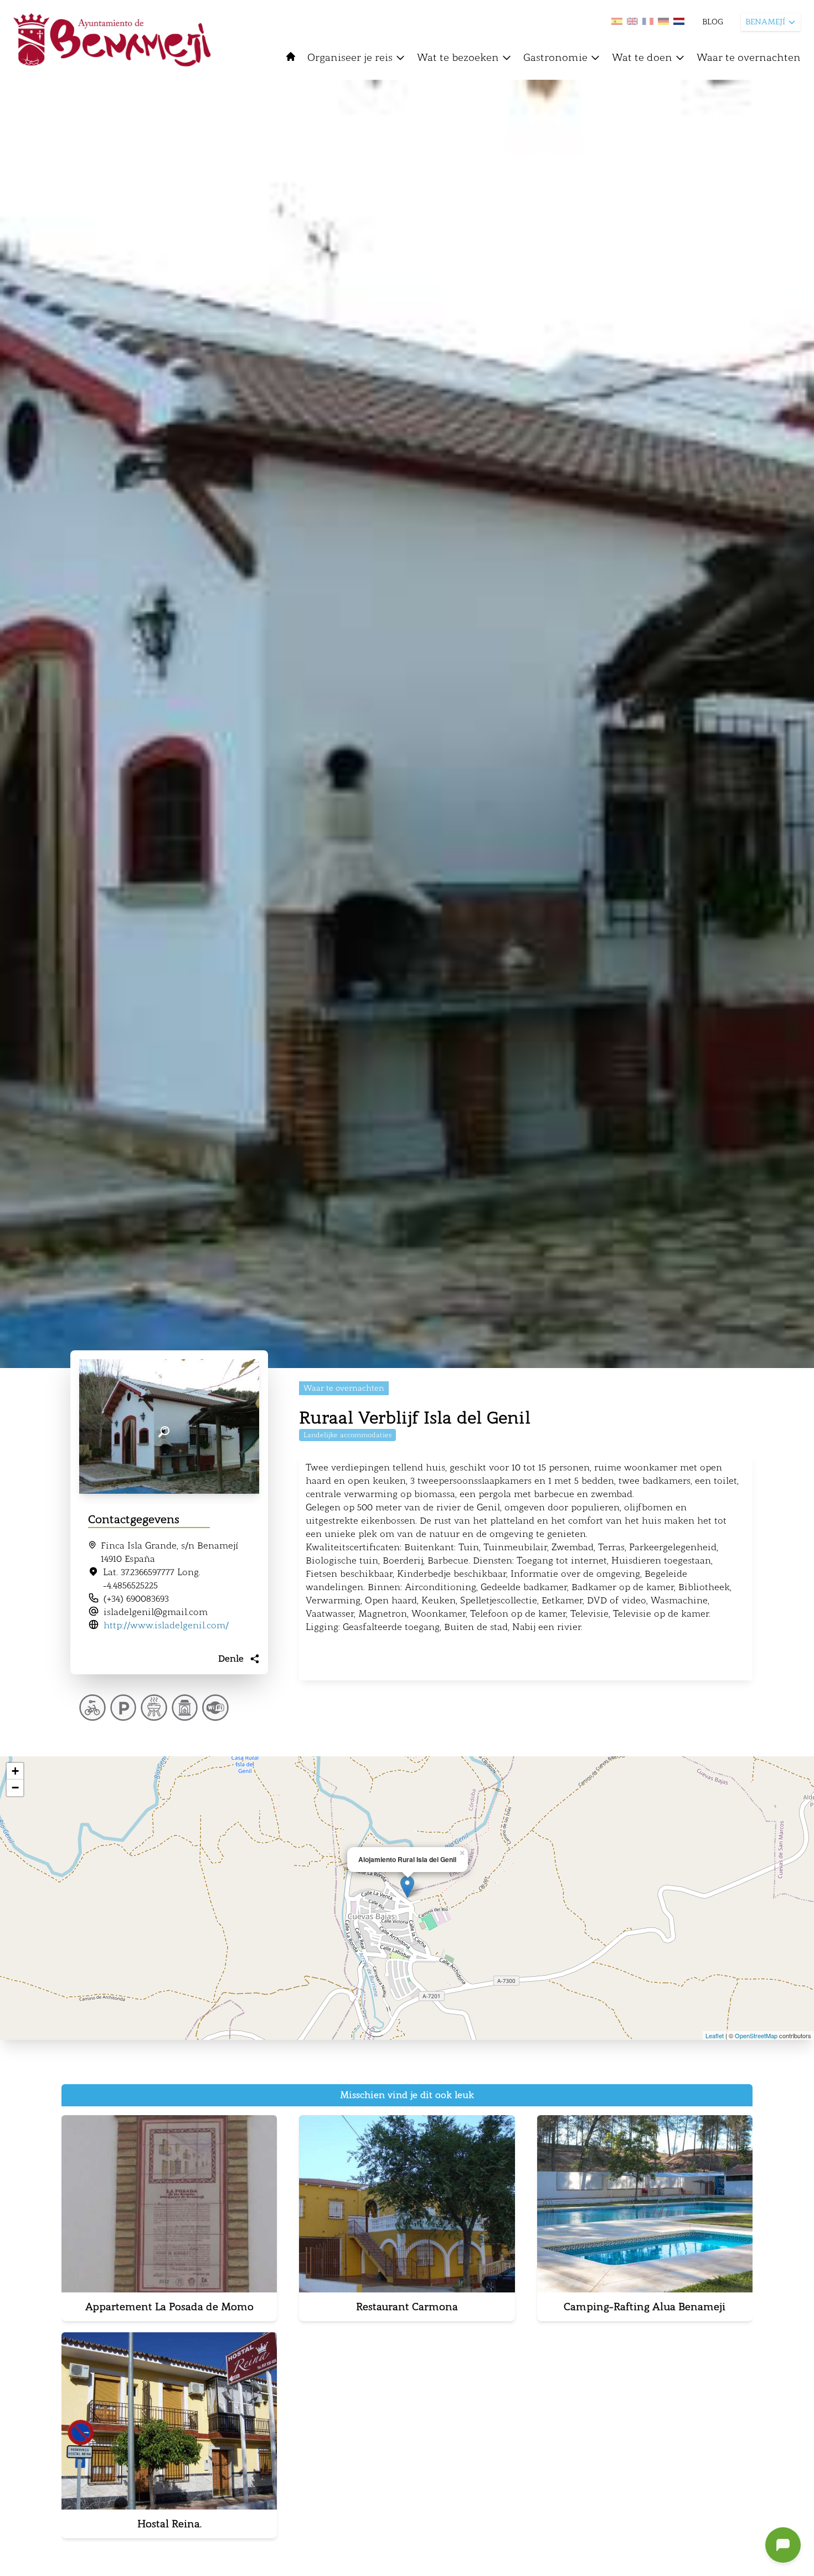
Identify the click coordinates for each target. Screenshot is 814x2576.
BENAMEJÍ (765, 22)
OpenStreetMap (756, 2035)
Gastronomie (555, 58)
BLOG (713, 22)
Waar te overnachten (749, 58)
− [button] (15, 1788)
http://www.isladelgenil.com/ (166, 1625)
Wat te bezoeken (458, 58)
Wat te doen (642, 58)
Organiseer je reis (350, 58)
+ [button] (15, 1771)
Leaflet (715, 2035)
